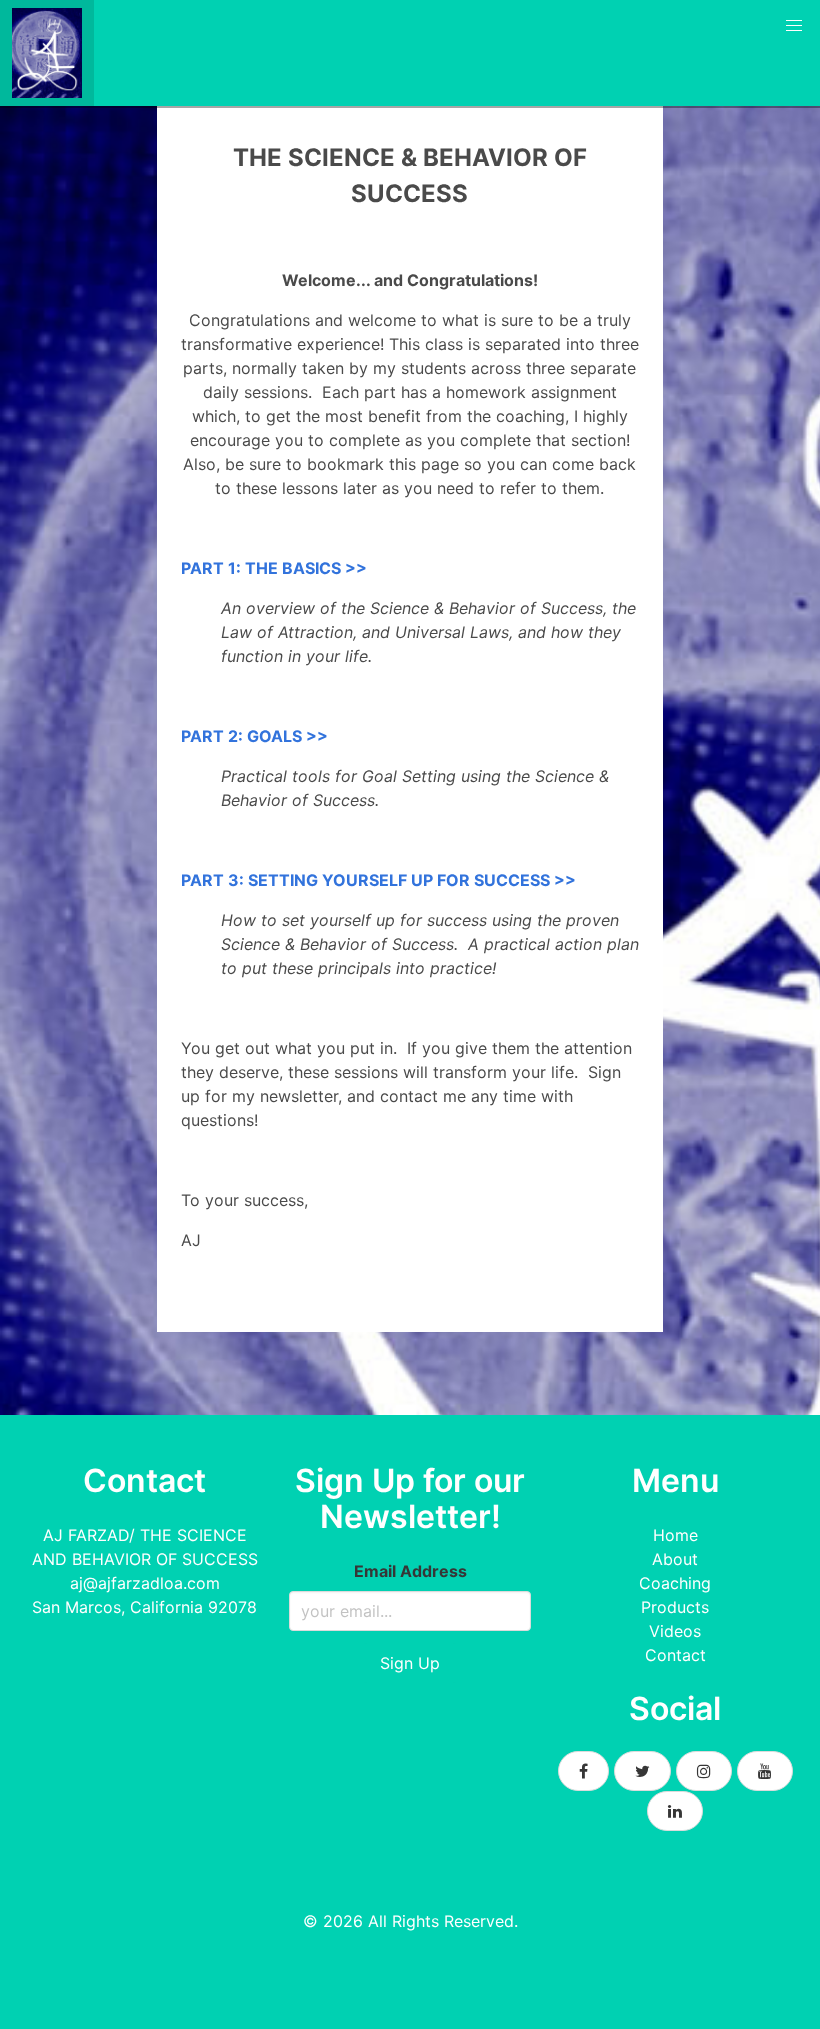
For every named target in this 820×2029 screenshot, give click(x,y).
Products (675, 1607)
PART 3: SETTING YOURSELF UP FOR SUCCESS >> (378, 880)
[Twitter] (642, 1771)
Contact (675, 1655)
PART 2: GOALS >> (254, 736)
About (675, 1559)
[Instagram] (704, 1771)
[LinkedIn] (675, 1811)
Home (675, 1535)
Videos (675, 1631)
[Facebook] (583, 1771)
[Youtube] (765, 1771)
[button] (794, 26)
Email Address (410, 1571)
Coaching (675, 1583)
